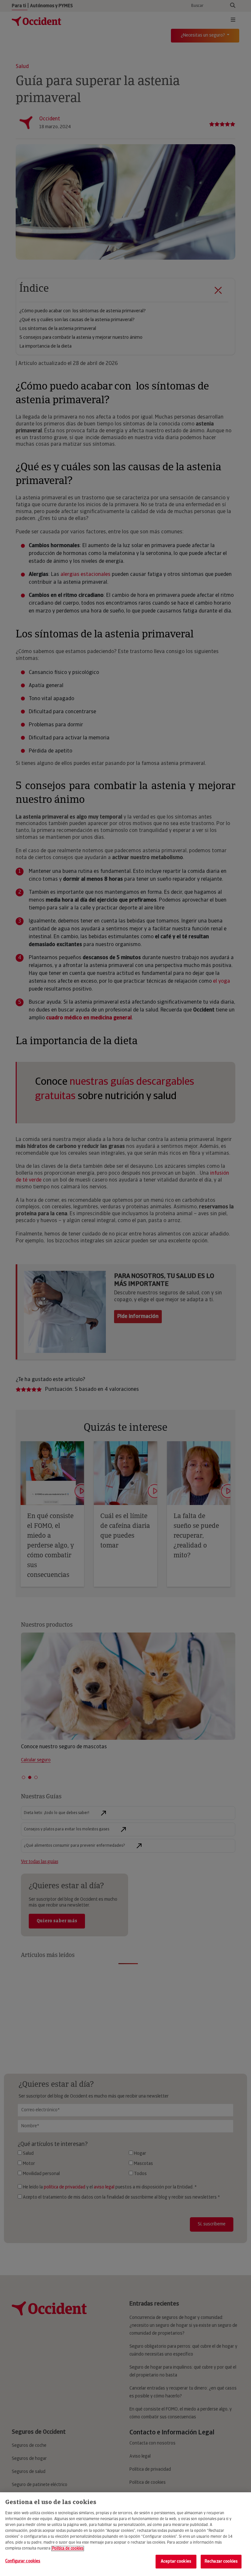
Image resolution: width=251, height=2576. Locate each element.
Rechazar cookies (221, 2561)
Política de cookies (68, 2549)
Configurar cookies (23, 2561)
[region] (125, 2534)
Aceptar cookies (176, 2561)
